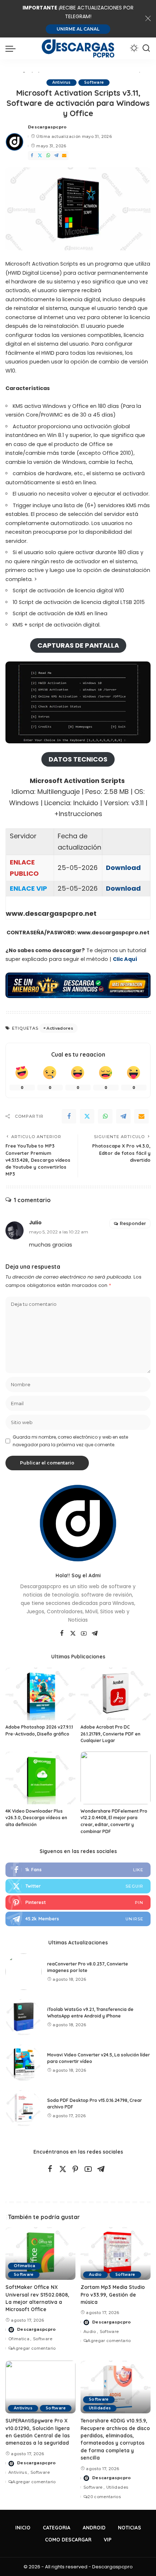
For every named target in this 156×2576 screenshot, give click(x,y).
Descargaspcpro (47, 127)
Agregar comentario (34, 2348)
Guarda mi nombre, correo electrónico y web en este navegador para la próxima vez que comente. (70, 1441)
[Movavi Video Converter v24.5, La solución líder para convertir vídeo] (24, 2063)
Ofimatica (24, 2266)
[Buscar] (146, 48)
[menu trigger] (12, 48)
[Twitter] (40, 156)
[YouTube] (84, 1634)
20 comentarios (104, 2497)
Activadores (60, 1028)
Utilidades (100, 2408)
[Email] (64, 156)
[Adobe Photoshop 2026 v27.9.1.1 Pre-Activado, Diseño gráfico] (40, 1694)
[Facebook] (32, 156)
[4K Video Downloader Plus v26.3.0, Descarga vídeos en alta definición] (40, 1778)
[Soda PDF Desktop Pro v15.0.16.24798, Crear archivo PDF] (24, 2108)
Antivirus (61, 82)
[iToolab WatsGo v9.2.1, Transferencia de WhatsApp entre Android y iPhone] (24, 2017)
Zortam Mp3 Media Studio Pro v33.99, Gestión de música (113, 2294)
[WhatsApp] (48, 156)
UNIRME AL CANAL (78, 29)
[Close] (148, 19)
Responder (133, 1223)
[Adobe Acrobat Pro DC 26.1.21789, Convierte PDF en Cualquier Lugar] (116, 1694)
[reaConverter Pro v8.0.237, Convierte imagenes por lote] (24, 1972)
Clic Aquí (125, 959)
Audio (95, 2275)
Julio (35, 1223)
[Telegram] (56, 156)
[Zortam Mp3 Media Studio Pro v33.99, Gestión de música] (116, 2253)
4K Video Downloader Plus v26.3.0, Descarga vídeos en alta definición (36, 1818)
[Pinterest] (78, 1903)
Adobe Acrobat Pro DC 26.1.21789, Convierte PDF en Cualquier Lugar (110, 1734)
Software (94, 82)
